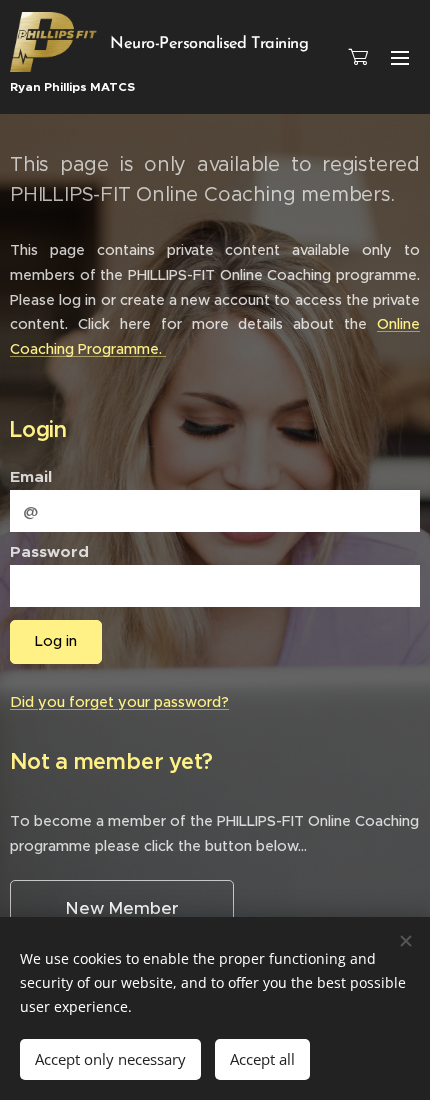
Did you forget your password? (119, 702)
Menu (400, 57)
